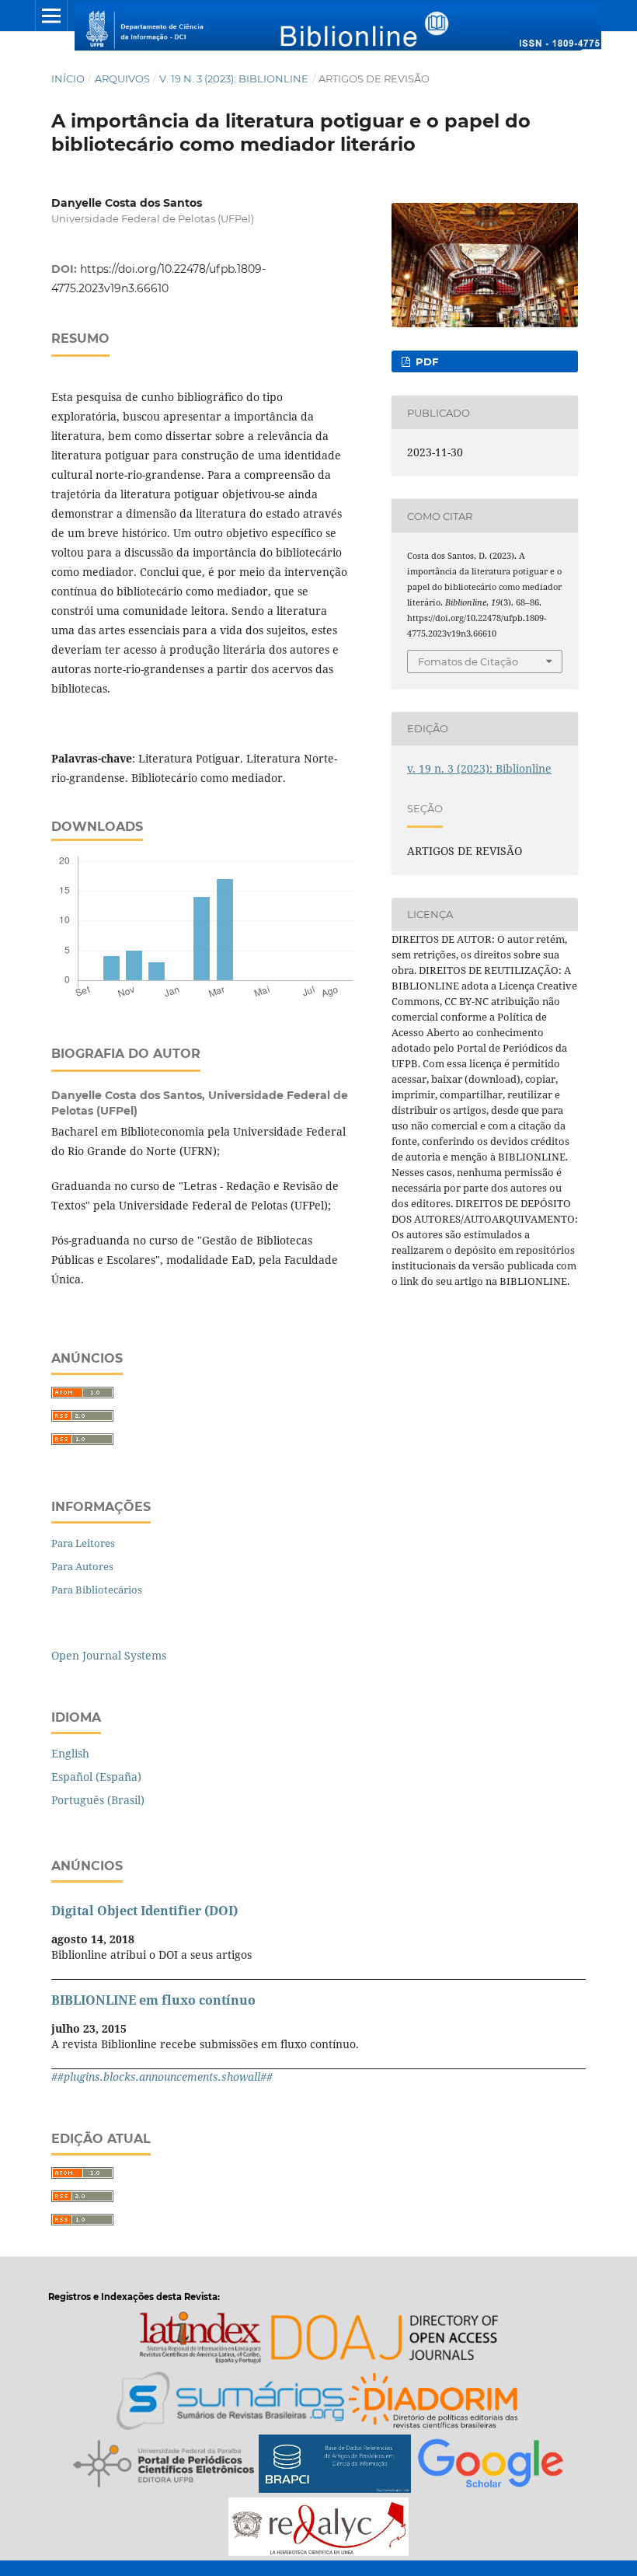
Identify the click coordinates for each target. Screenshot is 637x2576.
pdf (425, 361)
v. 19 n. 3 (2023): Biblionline (234, 79)
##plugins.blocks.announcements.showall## (162, 2077)
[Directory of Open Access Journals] (384, 2340)
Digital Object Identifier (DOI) (144, 1911)
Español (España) (96, 1777)
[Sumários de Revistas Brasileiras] (230, 2403)
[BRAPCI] (335, 2466)
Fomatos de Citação (468, 661)
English (70, 1753)
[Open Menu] (51, 16)
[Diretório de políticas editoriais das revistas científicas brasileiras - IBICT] (434, 2403)
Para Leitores (83, 1543)
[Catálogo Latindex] (200, 2340)
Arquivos (122, 79)
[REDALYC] (318, 2529)
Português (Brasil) (98, 1800)
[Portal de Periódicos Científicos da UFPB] (164, 2466)
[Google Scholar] (491, 2466)
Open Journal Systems (109, 1655)
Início (68, 79)
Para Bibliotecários (97, 1590)
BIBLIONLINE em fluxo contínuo (153, 2000)
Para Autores (82, 1566)
